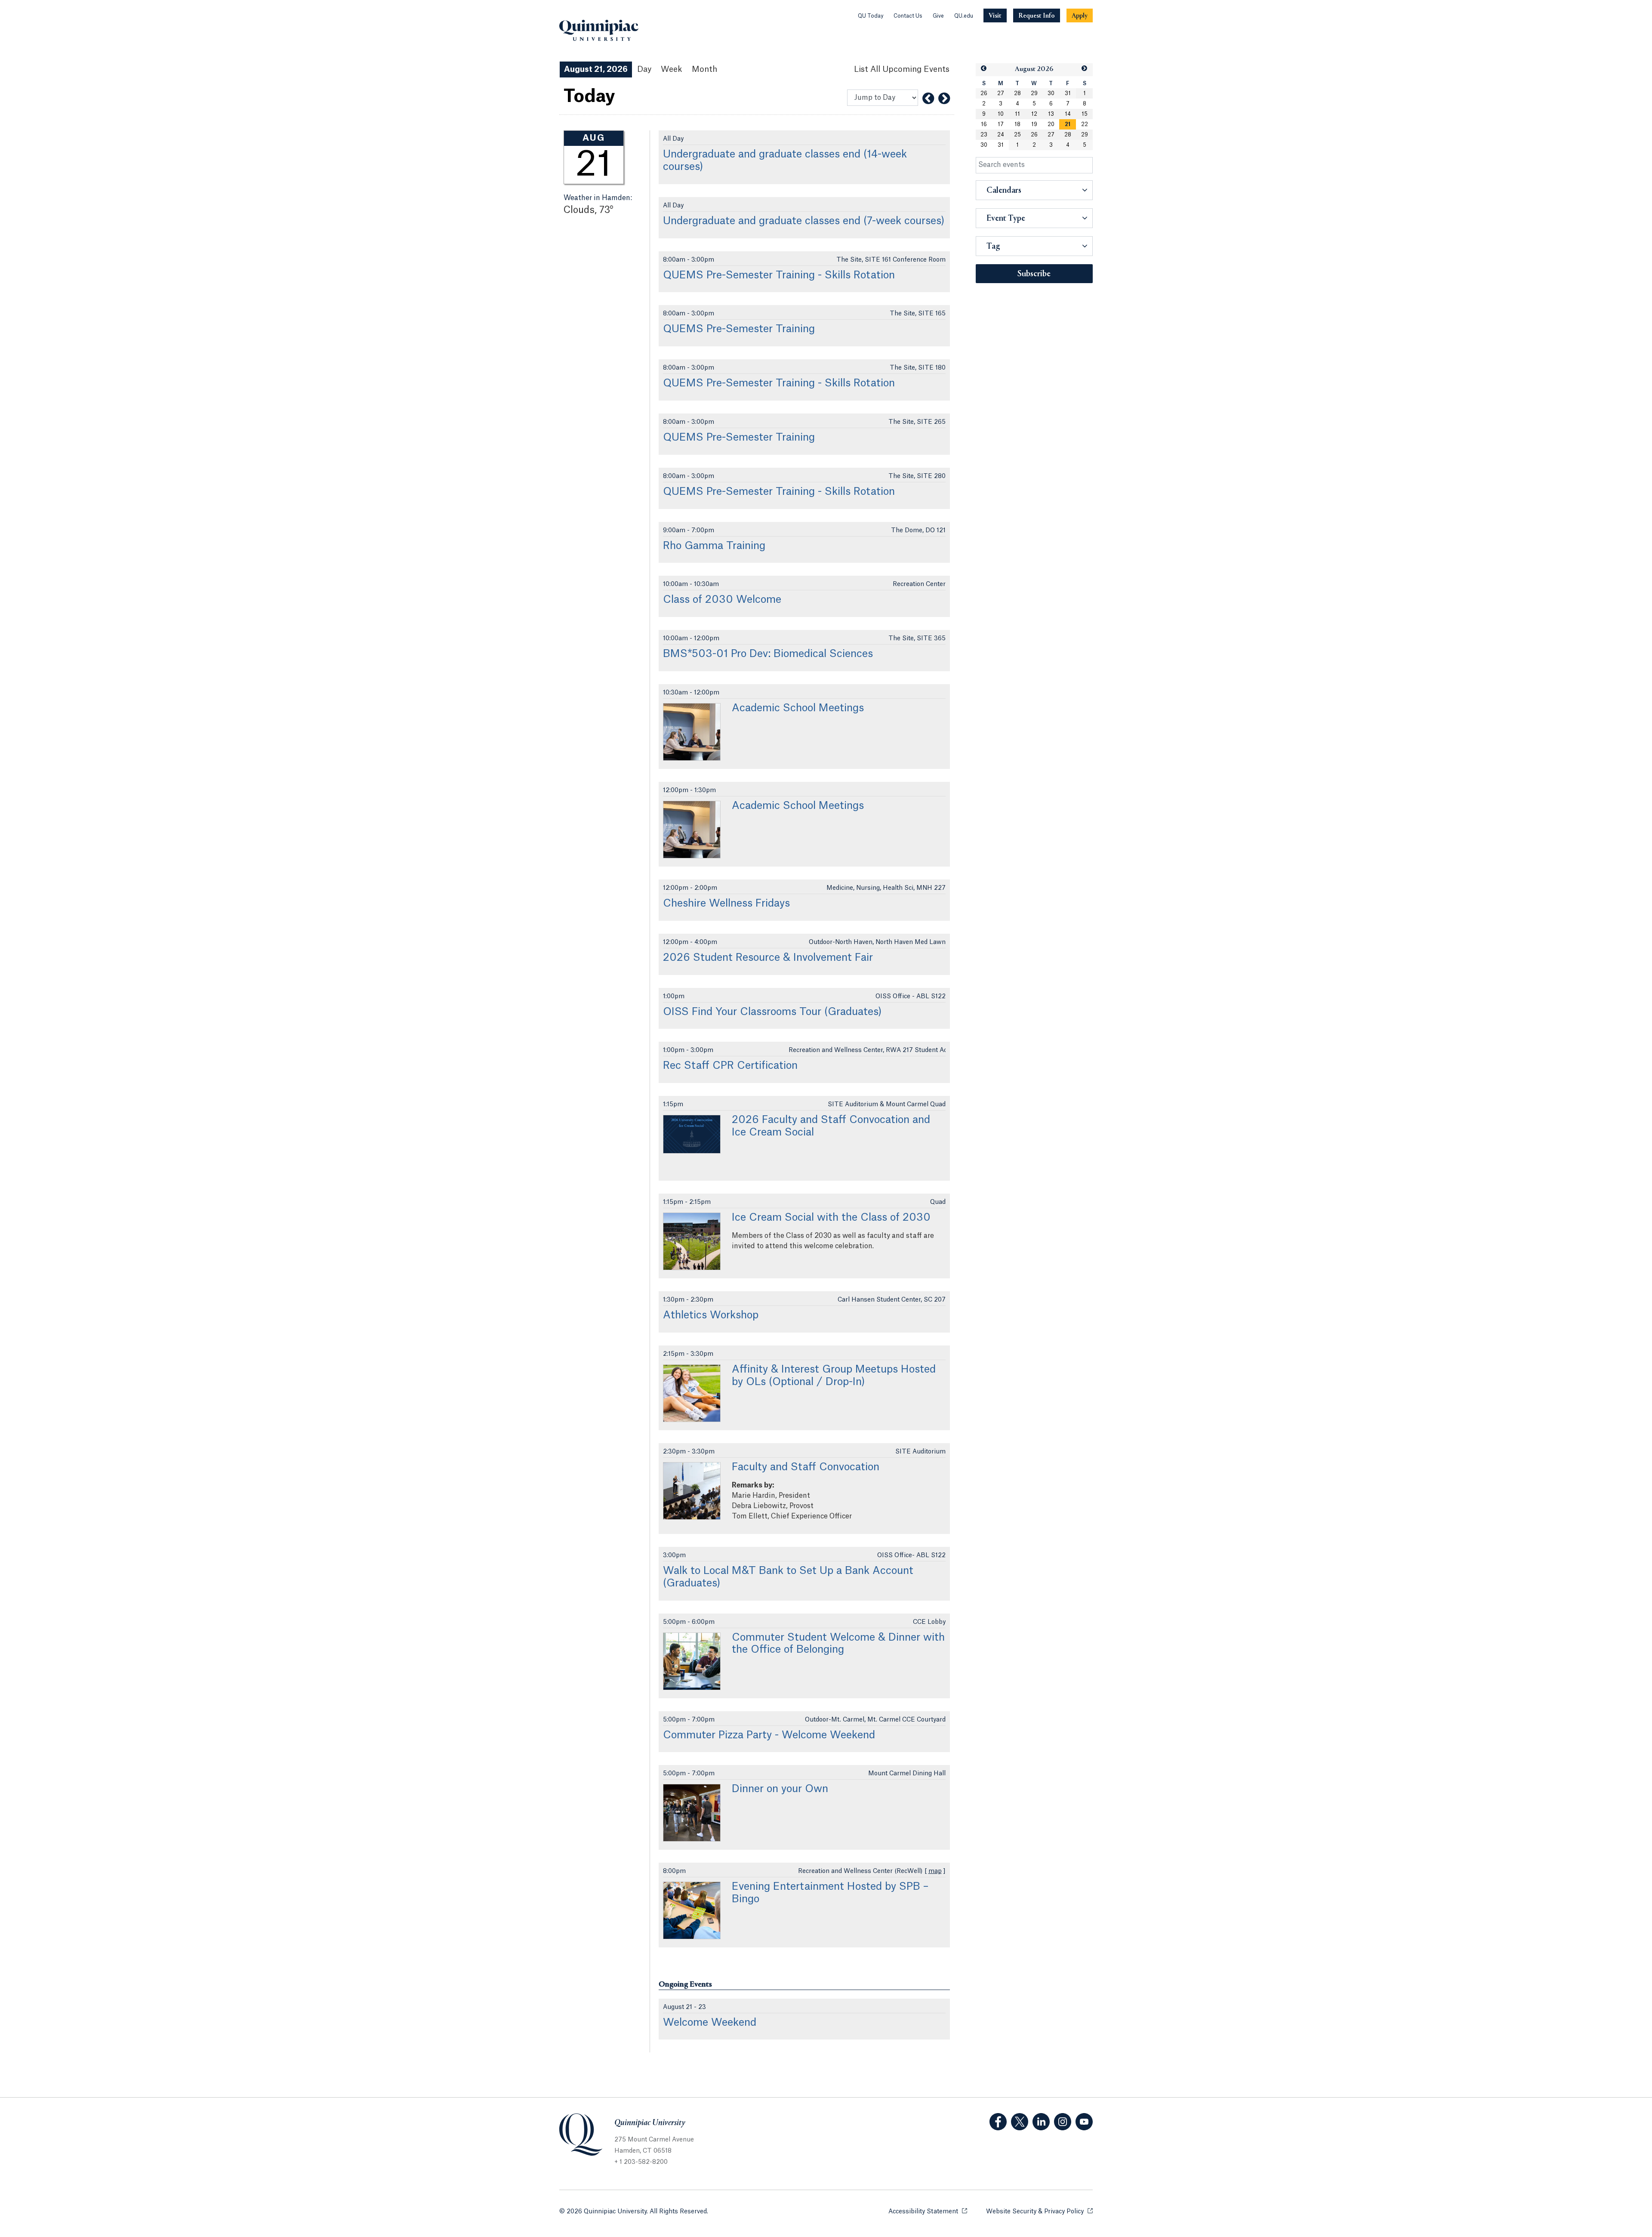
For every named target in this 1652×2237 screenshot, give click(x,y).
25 (1017, 135)
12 (1034, 114)
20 (1051, 124)
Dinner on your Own (780, 1789)
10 (1001, 114)
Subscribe (1034, 274)
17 (1001, 124)
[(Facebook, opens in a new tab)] (998, 2122)
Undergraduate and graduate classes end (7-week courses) (804, 221)
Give (938, 16)
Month (704, 69)
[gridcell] (1068, 124)
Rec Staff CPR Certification (730, 1066)
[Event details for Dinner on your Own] (692, 1813)
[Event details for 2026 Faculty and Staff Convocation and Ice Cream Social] (692, 1134)
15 (1085, 114)
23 (984, 135)
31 (1068, 93)
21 (1068, 124)
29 (1034, 93)
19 (1034, 124)
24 (1001, 135)
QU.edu (964, 16)
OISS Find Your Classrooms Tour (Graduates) (772, 1012)
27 (1001, 93)
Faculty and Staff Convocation (806, 1467)
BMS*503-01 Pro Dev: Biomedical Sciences (768, 654)
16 (984, 124)
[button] (984, 69)
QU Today (871, 16)
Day (644, 69)
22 (1085, 124)
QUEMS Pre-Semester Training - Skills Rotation (779, 275)
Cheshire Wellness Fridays (726, 904)
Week (672, 69)
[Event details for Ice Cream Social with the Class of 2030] (692, 1241)
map (935, 1871)
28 (1017, 93)
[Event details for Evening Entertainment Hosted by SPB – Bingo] (692, 1910)
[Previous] (928, 99)
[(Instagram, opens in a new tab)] (1063, 2122)
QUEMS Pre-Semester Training (739, 329)
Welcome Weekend (710, 2023)
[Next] (944, 99)
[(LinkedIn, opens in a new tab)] (1041, 2122)
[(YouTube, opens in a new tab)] (1084, 2122)
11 (1017, 114)
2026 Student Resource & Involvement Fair (768, 958)
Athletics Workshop (711, 1315)
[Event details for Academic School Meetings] (692, 732)
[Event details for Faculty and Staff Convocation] (692, 1491)
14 (1068, 114)
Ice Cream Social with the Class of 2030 (831, 1218)
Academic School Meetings (798, 708)
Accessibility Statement (928, 2212)
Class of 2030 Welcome (722, 600)
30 (1051, 93)
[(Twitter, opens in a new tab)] (1020, 2122)
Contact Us (908, 16)
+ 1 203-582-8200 (641, 2162)
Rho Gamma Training (714, 546)
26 (984, 93)
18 (1017, 124)
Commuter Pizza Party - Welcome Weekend (769, 1735)
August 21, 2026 (596, 69)
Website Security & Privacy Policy (1039, 2212)
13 (1051, 114)
